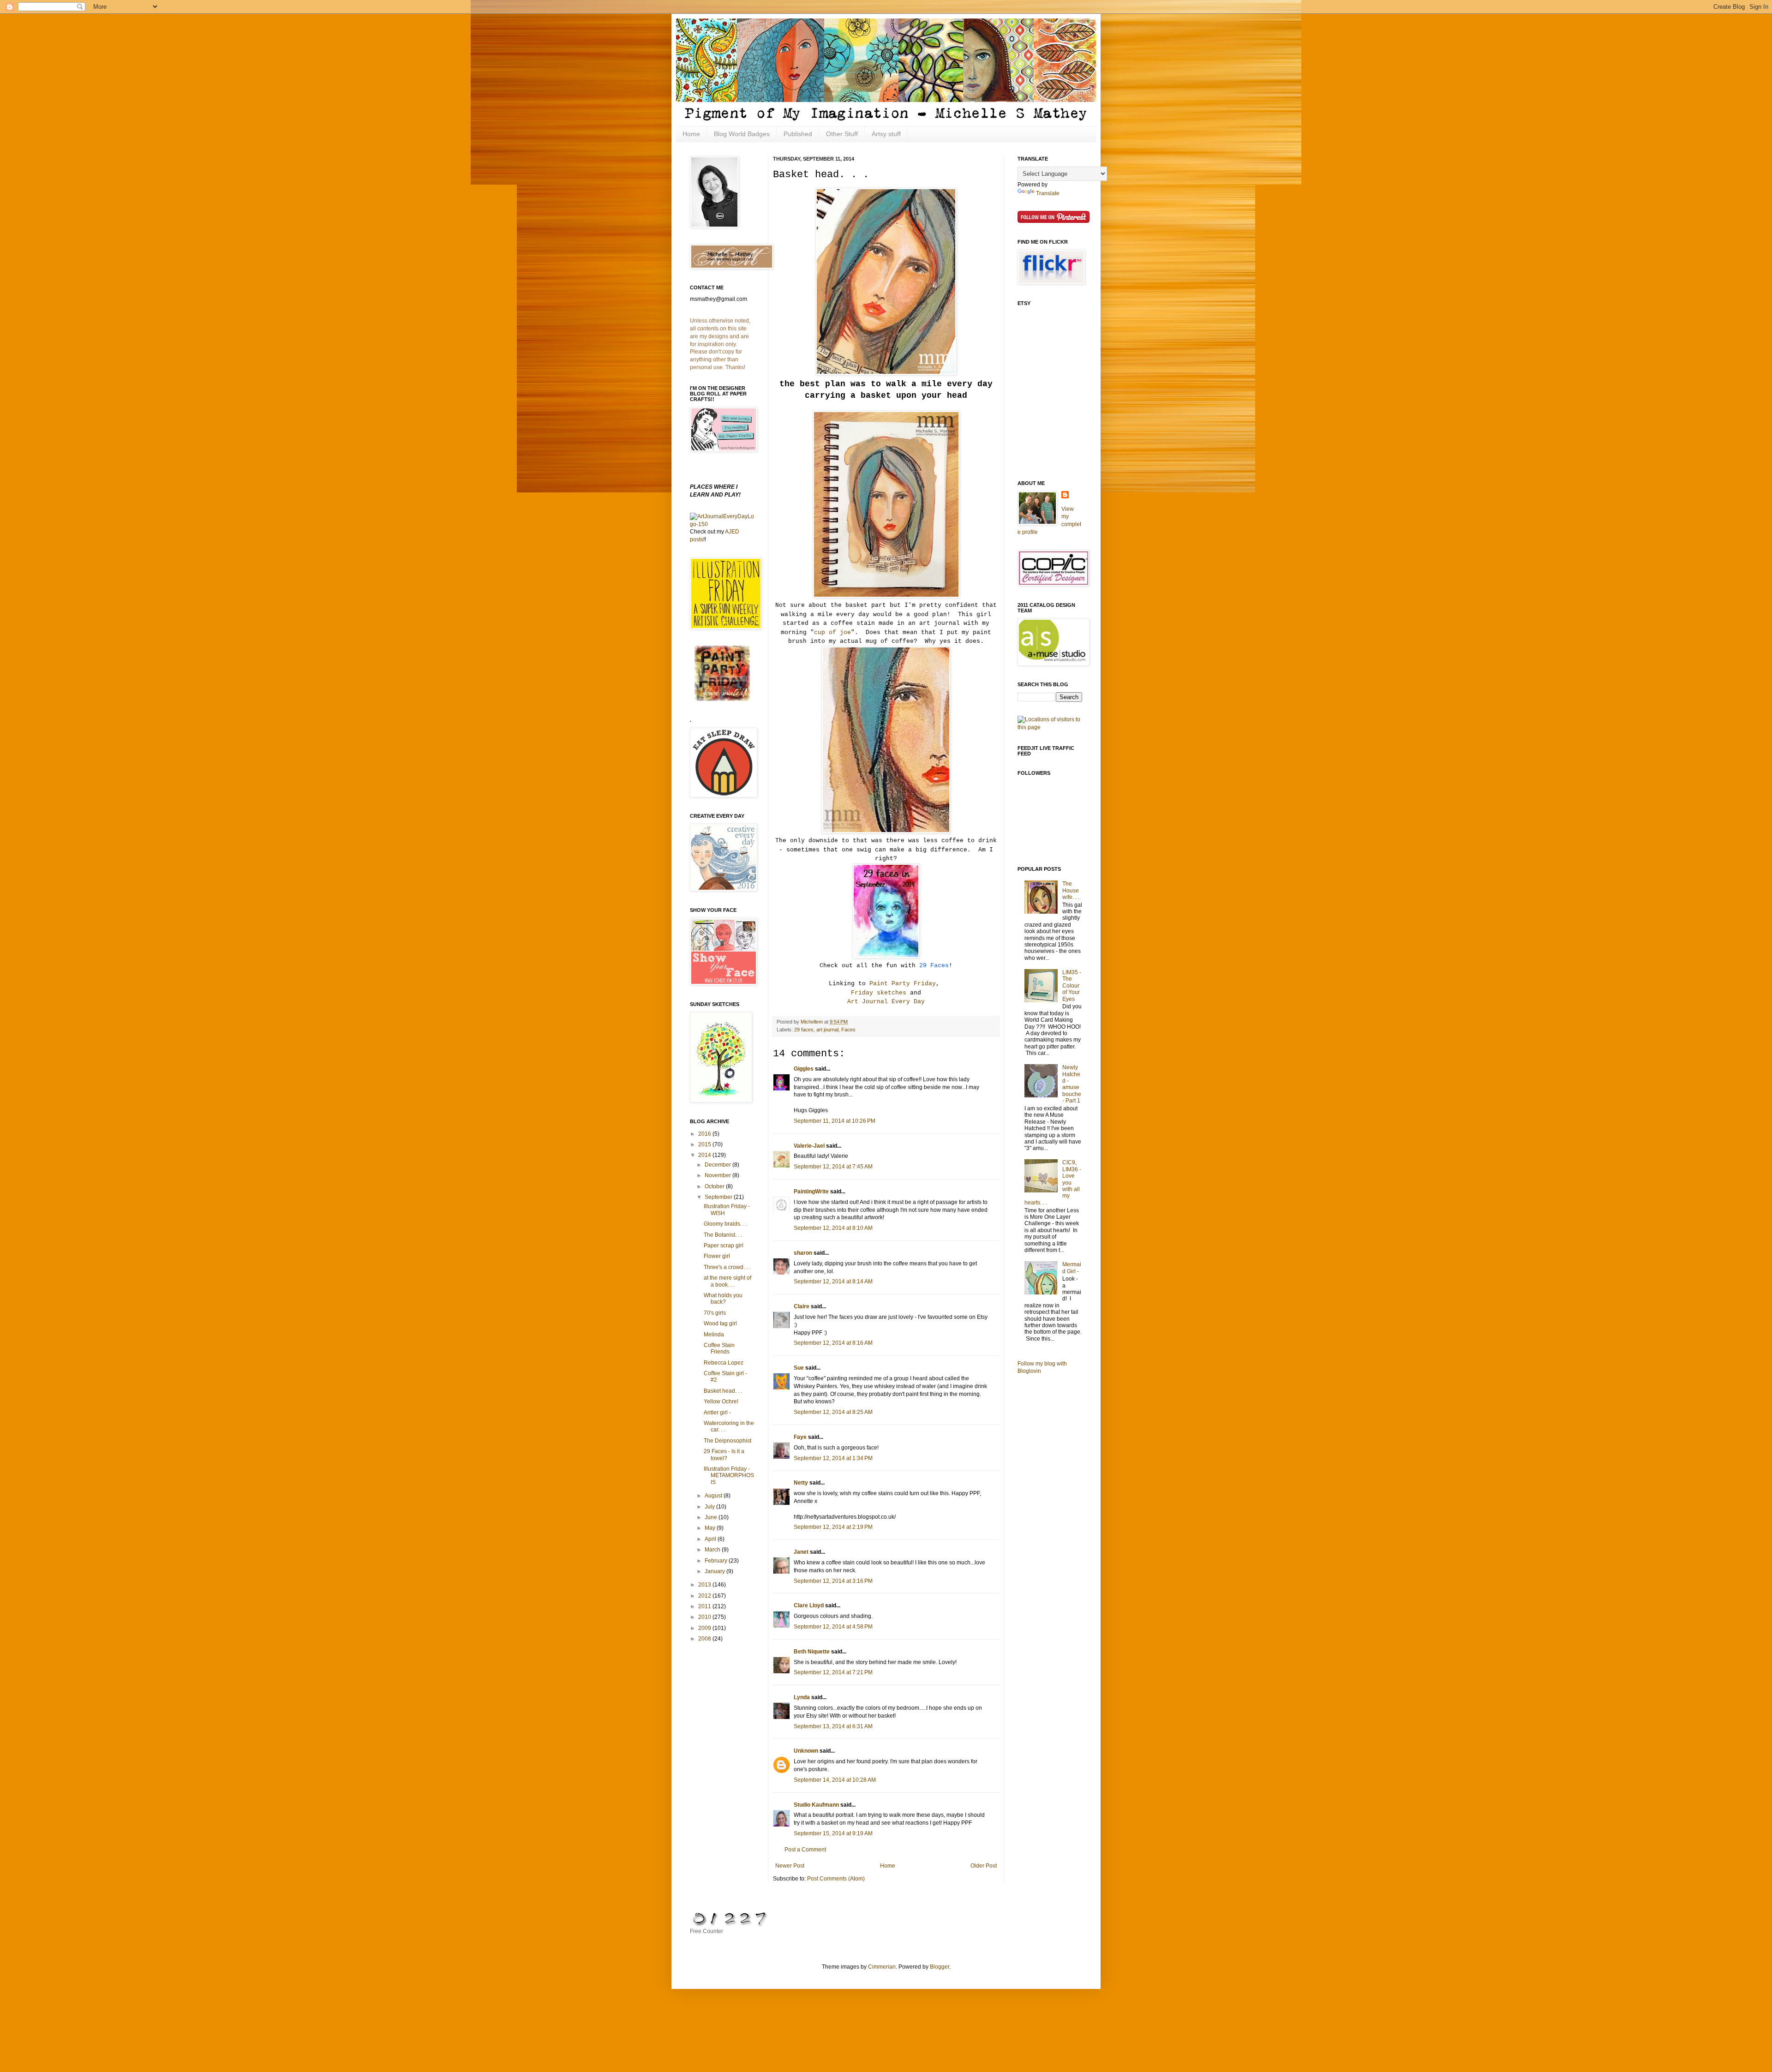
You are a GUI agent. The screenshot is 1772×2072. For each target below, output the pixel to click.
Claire (802, 1306)
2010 (705, 1617)
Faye (800, 1437)
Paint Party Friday (903, 984)
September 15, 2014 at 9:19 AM (833, 1833)
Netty (801, 1483)
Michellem (812, 1022)
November (718, 1175)
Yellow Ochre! (721, 1401)
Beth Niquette (812, 1652)
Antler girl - (717, 1413)
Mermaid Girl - (1072, 1268)
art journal (827, 1030)
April (711, 1539)
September (719, 1197)
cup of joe (832, 632)
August (714, 1496)
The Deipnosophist (727, 1441)
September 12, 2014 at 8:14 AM (833, 1282)
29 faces (804, 1030)
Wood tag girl (720, 1323)
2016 (705, 1134)
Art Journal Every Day (886, 1002)
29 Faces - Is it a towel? (724, 1455)
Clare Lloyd (809, 1605)
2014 (705, 1155)
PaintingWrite (811, 1192)
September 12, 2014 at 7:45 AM (833, 1167)
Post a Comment (805, 1850)
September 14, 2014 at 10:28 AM (835, 1780)
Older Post (984, 1866)
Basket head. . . (723, 1391)
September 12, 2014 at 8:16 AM (833, 1343)
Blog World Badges (742, 134)
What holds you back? (723, 1299)
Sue (799, 1368)
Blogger (940, 1967)
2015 (705, 1144)
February (717, 1561)
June (712, 1517)
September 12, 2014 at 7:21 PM (833, 1672)
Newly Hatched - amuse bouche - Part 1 (1072, 1084)
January (715, 1571)
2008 (705, 1639)
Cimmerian (882, 1967)
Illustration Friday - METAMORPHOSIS (729, 1476)
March (713, 1550)
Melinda (714, 1335)
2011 (705, 1606)
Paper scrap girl (724, 1246)
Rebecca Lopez (724, 1363)
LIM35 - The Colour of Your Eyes (1072, 986)
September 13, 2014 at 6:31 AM (833, 1726)
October (715, 1186)
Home (691, 134)
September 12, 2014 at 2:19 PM (833, 1527)
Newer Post (790, 1866)
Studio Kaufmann (816, 1805)
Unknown (806, 1751)
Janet (801, 1552)
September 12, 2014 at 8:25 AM (833, 1412)
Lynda (802, 1697)
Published (798, 134)
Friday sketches (879, 993)
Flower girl (717, 1256)
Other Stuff (842, 134)
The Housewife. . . (1071, 890)
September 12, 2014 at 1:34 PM (833, 1458)
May (711, 1528)
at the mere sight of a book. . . (727, 1281)
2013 (705, 1585)
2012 (705, 1596)
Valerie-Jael (809, 1146)
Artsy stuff (886, 134)
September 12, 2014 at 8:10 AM (833, 1228)
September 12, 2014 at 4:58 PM (833, 1627)
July (710, 1507)
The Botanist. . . (723, 1235)
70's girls (715, 1313)
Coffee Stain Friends (719, 1348)
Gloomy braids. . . (725, 1224)
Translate (1048, 193)
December (718, 1165)
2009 (705, 1628)
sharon (803, 1253)
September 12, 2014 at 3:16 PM (833, 1581)
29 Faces (934, 966)
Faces (848, 1030)
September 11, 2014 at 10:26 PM (835, 1121)
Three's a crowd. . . (727, 1267)
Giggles (804, 1069)
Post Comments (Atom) (836, 1879)
